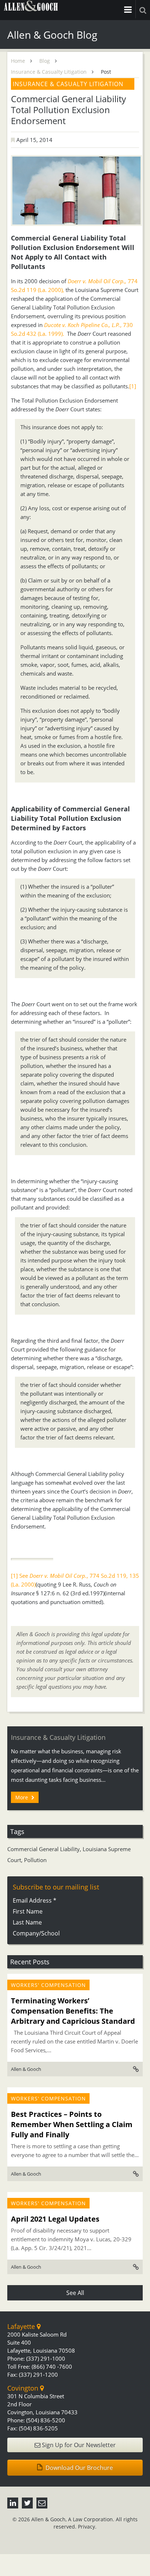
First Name (28, 1911)
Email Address (35, 1900)
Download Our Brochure (78, 2468)
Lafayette (22, 2326)
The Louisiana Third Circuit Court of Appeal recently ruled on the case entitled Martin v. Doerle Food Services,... (74, 2041)
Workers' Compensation (48, 1985)
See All (75, 2293)
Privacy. (87, 2527)
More (22, 1797)
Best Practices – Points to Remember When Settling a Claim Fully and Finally (72, 2124)
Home (18, 61)
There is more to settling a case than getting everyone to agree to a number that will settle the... (75, 2150)
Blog (45, 61)
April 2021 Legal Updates (55, 2219)
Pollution (35, 1860)
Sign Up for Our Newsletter (78, 2445)
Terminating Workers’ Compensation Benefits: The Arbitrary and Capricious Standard (73, 2011)
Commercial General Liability (44, 1849)
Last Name (27, 1922)
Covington (24, 2388)
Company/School (36, 1933)
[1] (133, 386)
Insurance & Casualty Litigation (49, 72)
